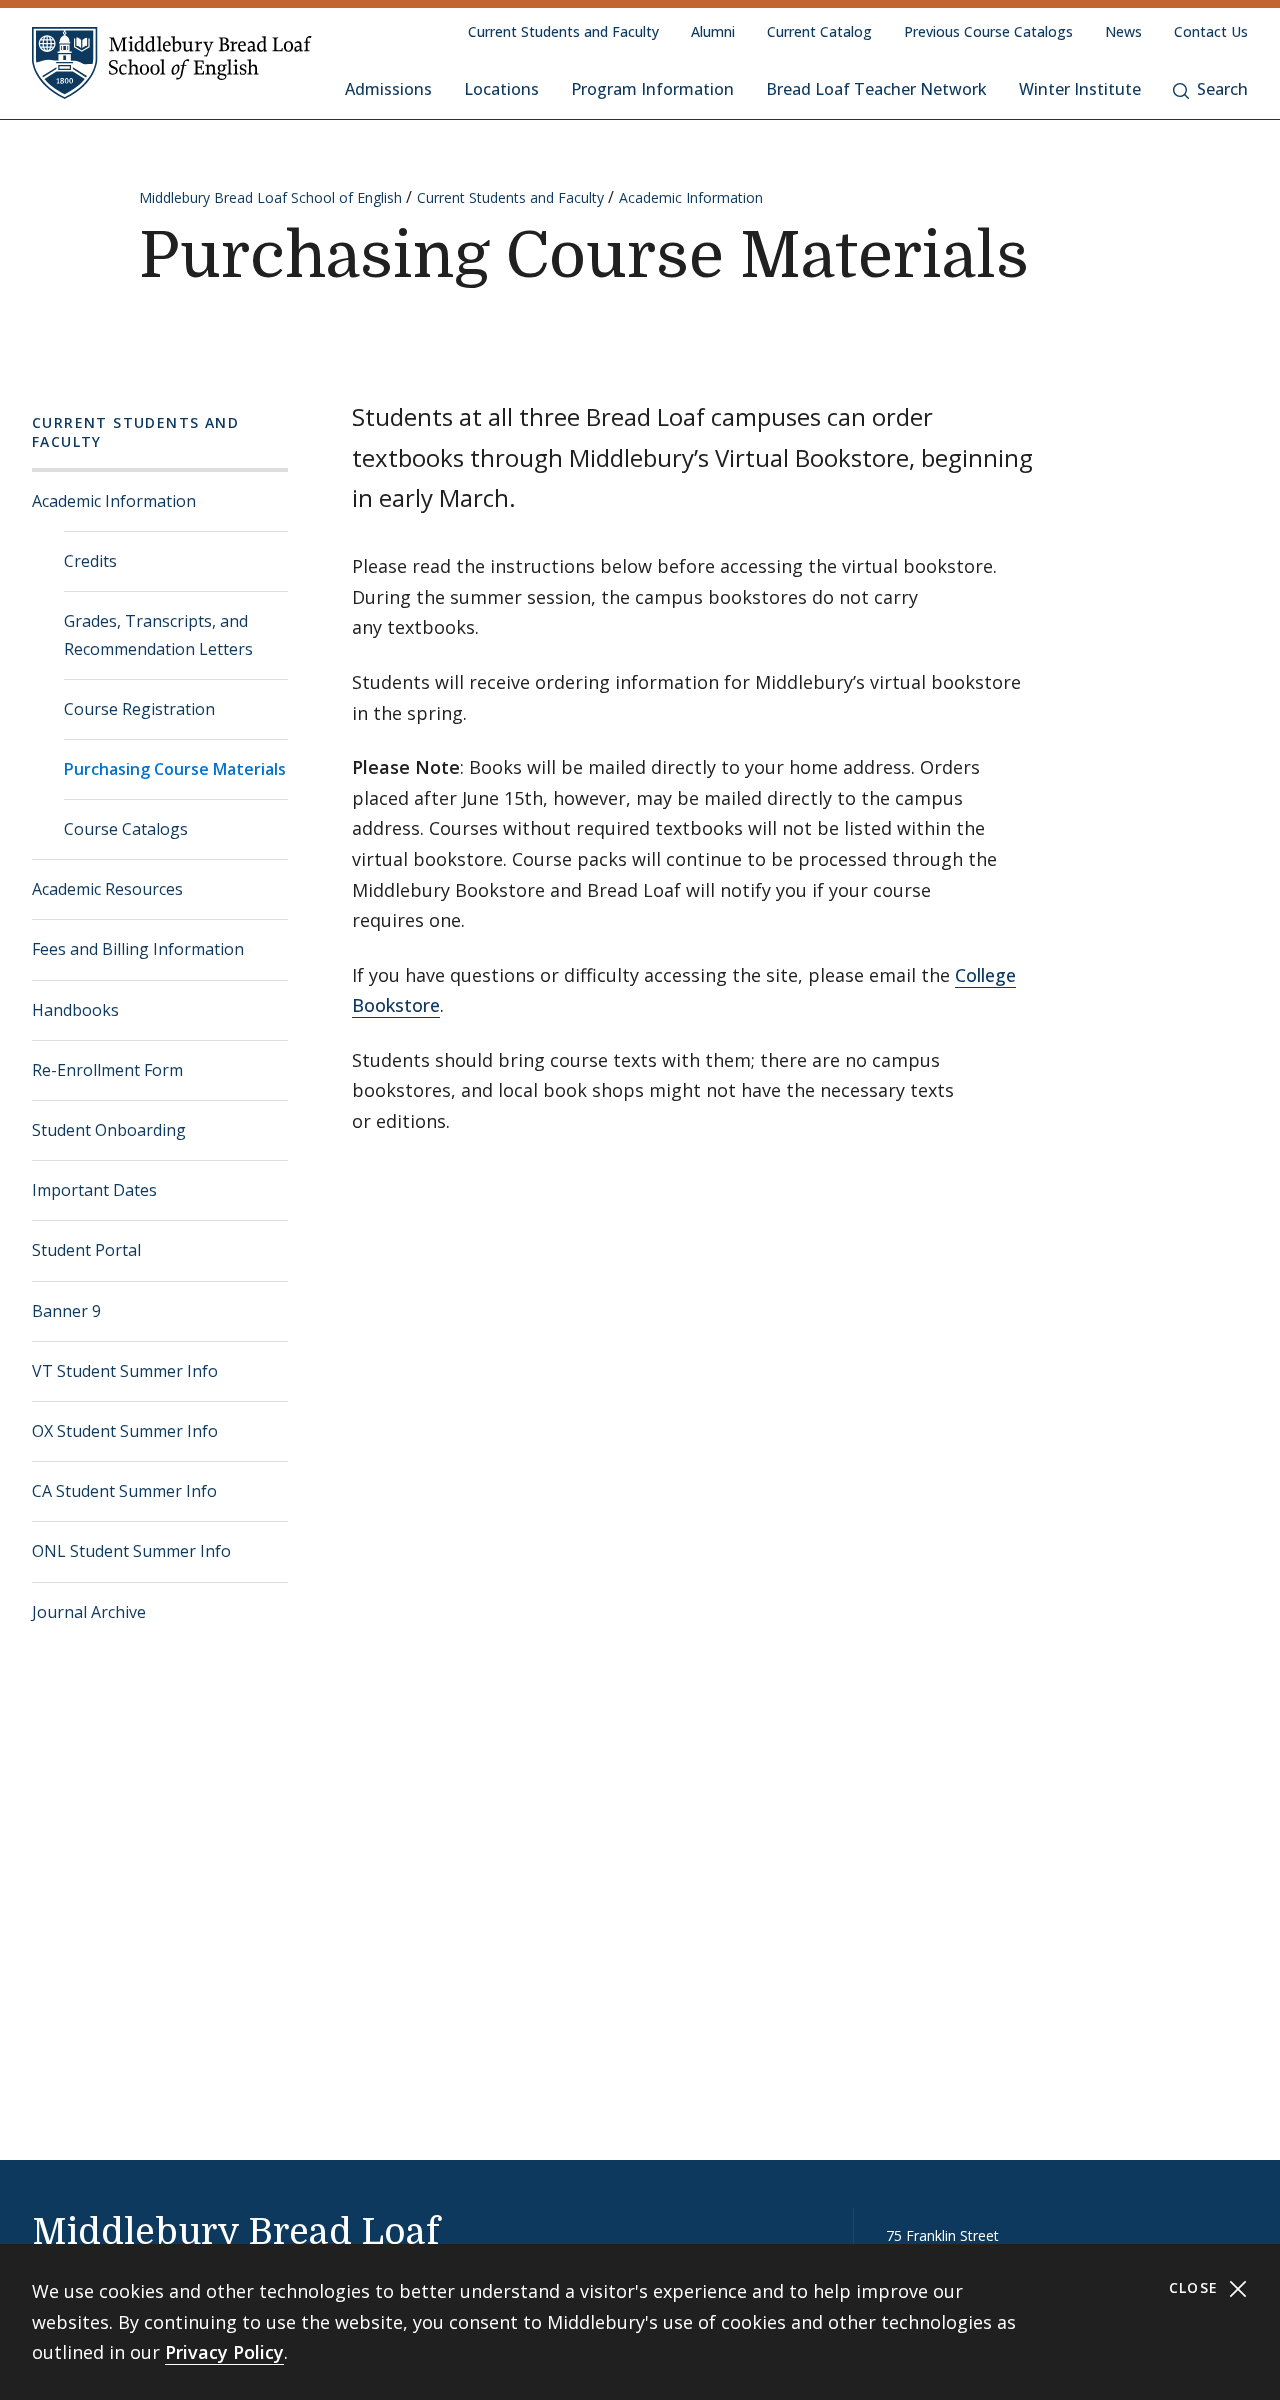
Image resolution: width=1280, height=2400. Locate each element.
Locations (501, 89)
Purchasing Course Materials (175, 769)
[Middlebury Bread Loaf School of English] (172, 62)
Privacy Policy (224, 2352)
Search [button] (1222, 89)
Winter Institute (1080, 89)
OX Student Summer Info (125, 1431)
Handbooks (75, 1010)
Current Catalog (819, 31)
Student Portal (86, 1250)
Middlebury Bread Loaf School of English (270, 197)
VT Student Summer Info (125, 1371)
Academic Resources (107, 889)
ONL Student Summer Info (131, 1551)
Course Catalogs (126, 829)
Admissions (388, 89)
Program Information (652, 89)
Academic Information (691, 197)
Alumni (713, 31)
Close (1196, 2287)
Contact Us (1211, 31)
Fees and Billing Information (138, 949)
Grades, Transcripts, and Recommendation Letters (158, 634)
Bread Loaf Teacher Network (876, 89)
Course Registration (139, 709)
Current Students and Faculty (563, 31)
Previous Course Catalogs (988, 31)
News (1123, 31)
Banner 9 (66, 1311)
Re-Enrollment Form (107, 1070)
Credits (90, 561)
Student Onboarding (109, 1130)
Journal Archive (89, 1612)
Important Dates (94, 1190)
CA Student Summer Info (124, 1491)
